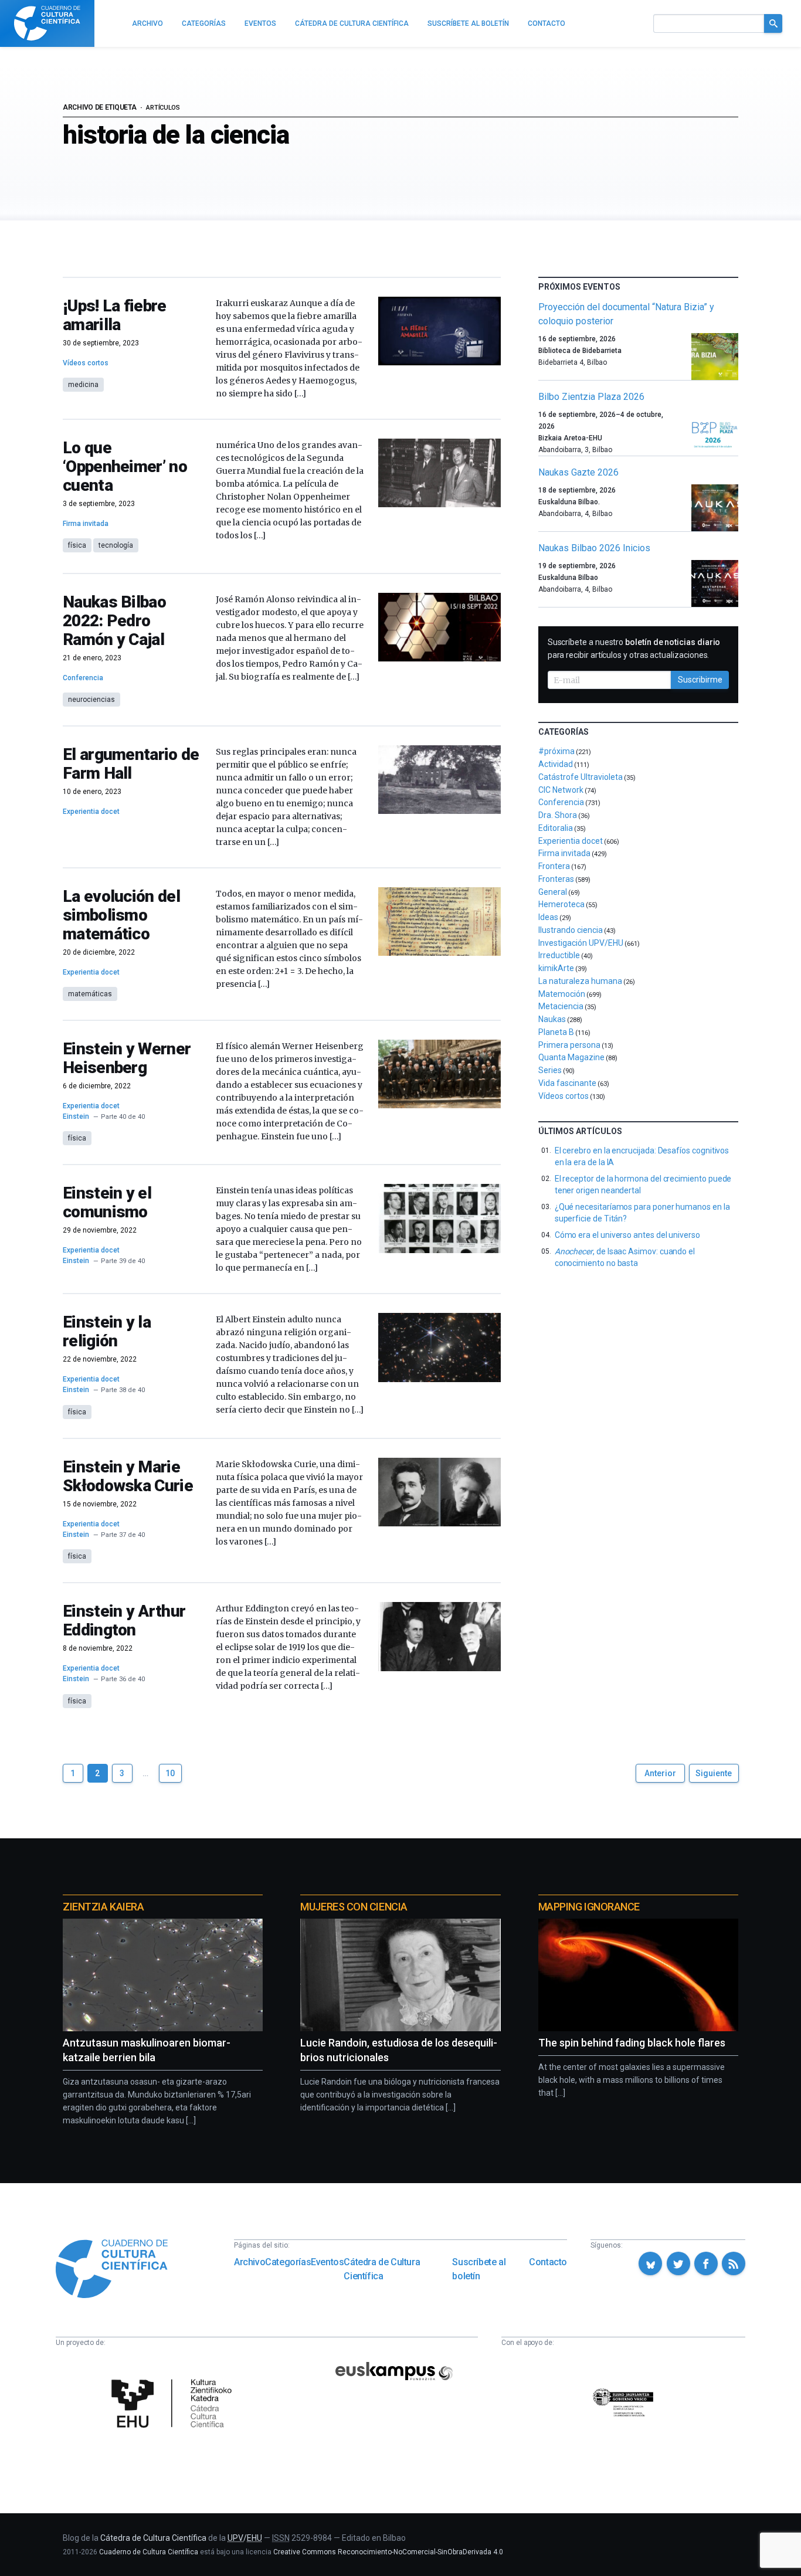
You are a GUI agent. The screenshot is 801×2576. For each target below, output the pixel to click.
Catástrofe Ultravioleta (581, 777)
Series (550, 1070)
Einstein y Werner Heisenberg (127, 1058)
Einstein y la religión (107, 1331)
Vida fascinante (567, 1083)
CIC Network (561, 790)
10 (170, 1773)
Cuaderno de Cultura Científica (149, 2552)
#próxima (556, 751)
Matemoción (562, 994)
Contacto (548, 2262)
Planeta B (556, 1032)
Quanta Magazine (571, 1057)
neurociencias (91, 700)
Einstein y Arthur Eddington (124, 1620)
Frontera (554, 866)
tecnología (116, 545)
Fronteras (556, 879)
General (553, 892)
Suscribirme (700, 680)
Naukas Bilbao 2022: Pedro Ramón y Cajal (114, 621)
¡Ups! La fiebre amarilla (115, 315)
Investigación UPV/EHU (581, 943)
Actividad (556, 764)
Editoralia (556, 828)
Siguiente (714, 1773)
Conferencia (83, 678)
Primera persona (569, 1045)
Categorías (288, 2262)
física (77, 545)
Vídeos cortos (86, 363)
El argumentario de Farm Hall (131, 764)
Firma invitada (86, 524)
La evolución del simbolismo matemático (121, 915)
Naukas (552, 1019)
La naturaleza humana (580, 981)
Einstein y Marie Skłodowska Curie (128, 1476)
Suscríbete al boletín (479, 2269)
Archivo (250, 2262)
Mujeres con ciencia (354, 1907)
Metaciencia (561, 1006)
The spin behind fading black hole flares (632, 2043)
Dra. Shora (558, 815)
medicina (83, 385)
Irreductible (559, 955)
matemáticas (90, 994)
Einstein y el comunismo (107, 1202)
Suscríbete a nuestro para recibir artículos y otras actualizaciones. (634, 649)
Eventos (327, 2262)
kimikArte (556, 968)
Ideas (548, 917)
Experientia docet (91, 812)
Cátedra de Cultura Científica (382, 2269)
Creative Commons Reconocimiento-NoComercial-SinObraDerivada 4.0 (388, 2552)
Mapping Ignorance (589, 1907)
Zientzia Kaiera (103, 1907)
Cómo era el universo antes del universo (627, 1235)
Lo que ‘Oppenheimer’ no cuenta (125, 466)
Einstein (76, 1116)
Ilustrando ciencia (571, 930)
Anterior (660, 1773)
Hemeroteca (561, 904)
